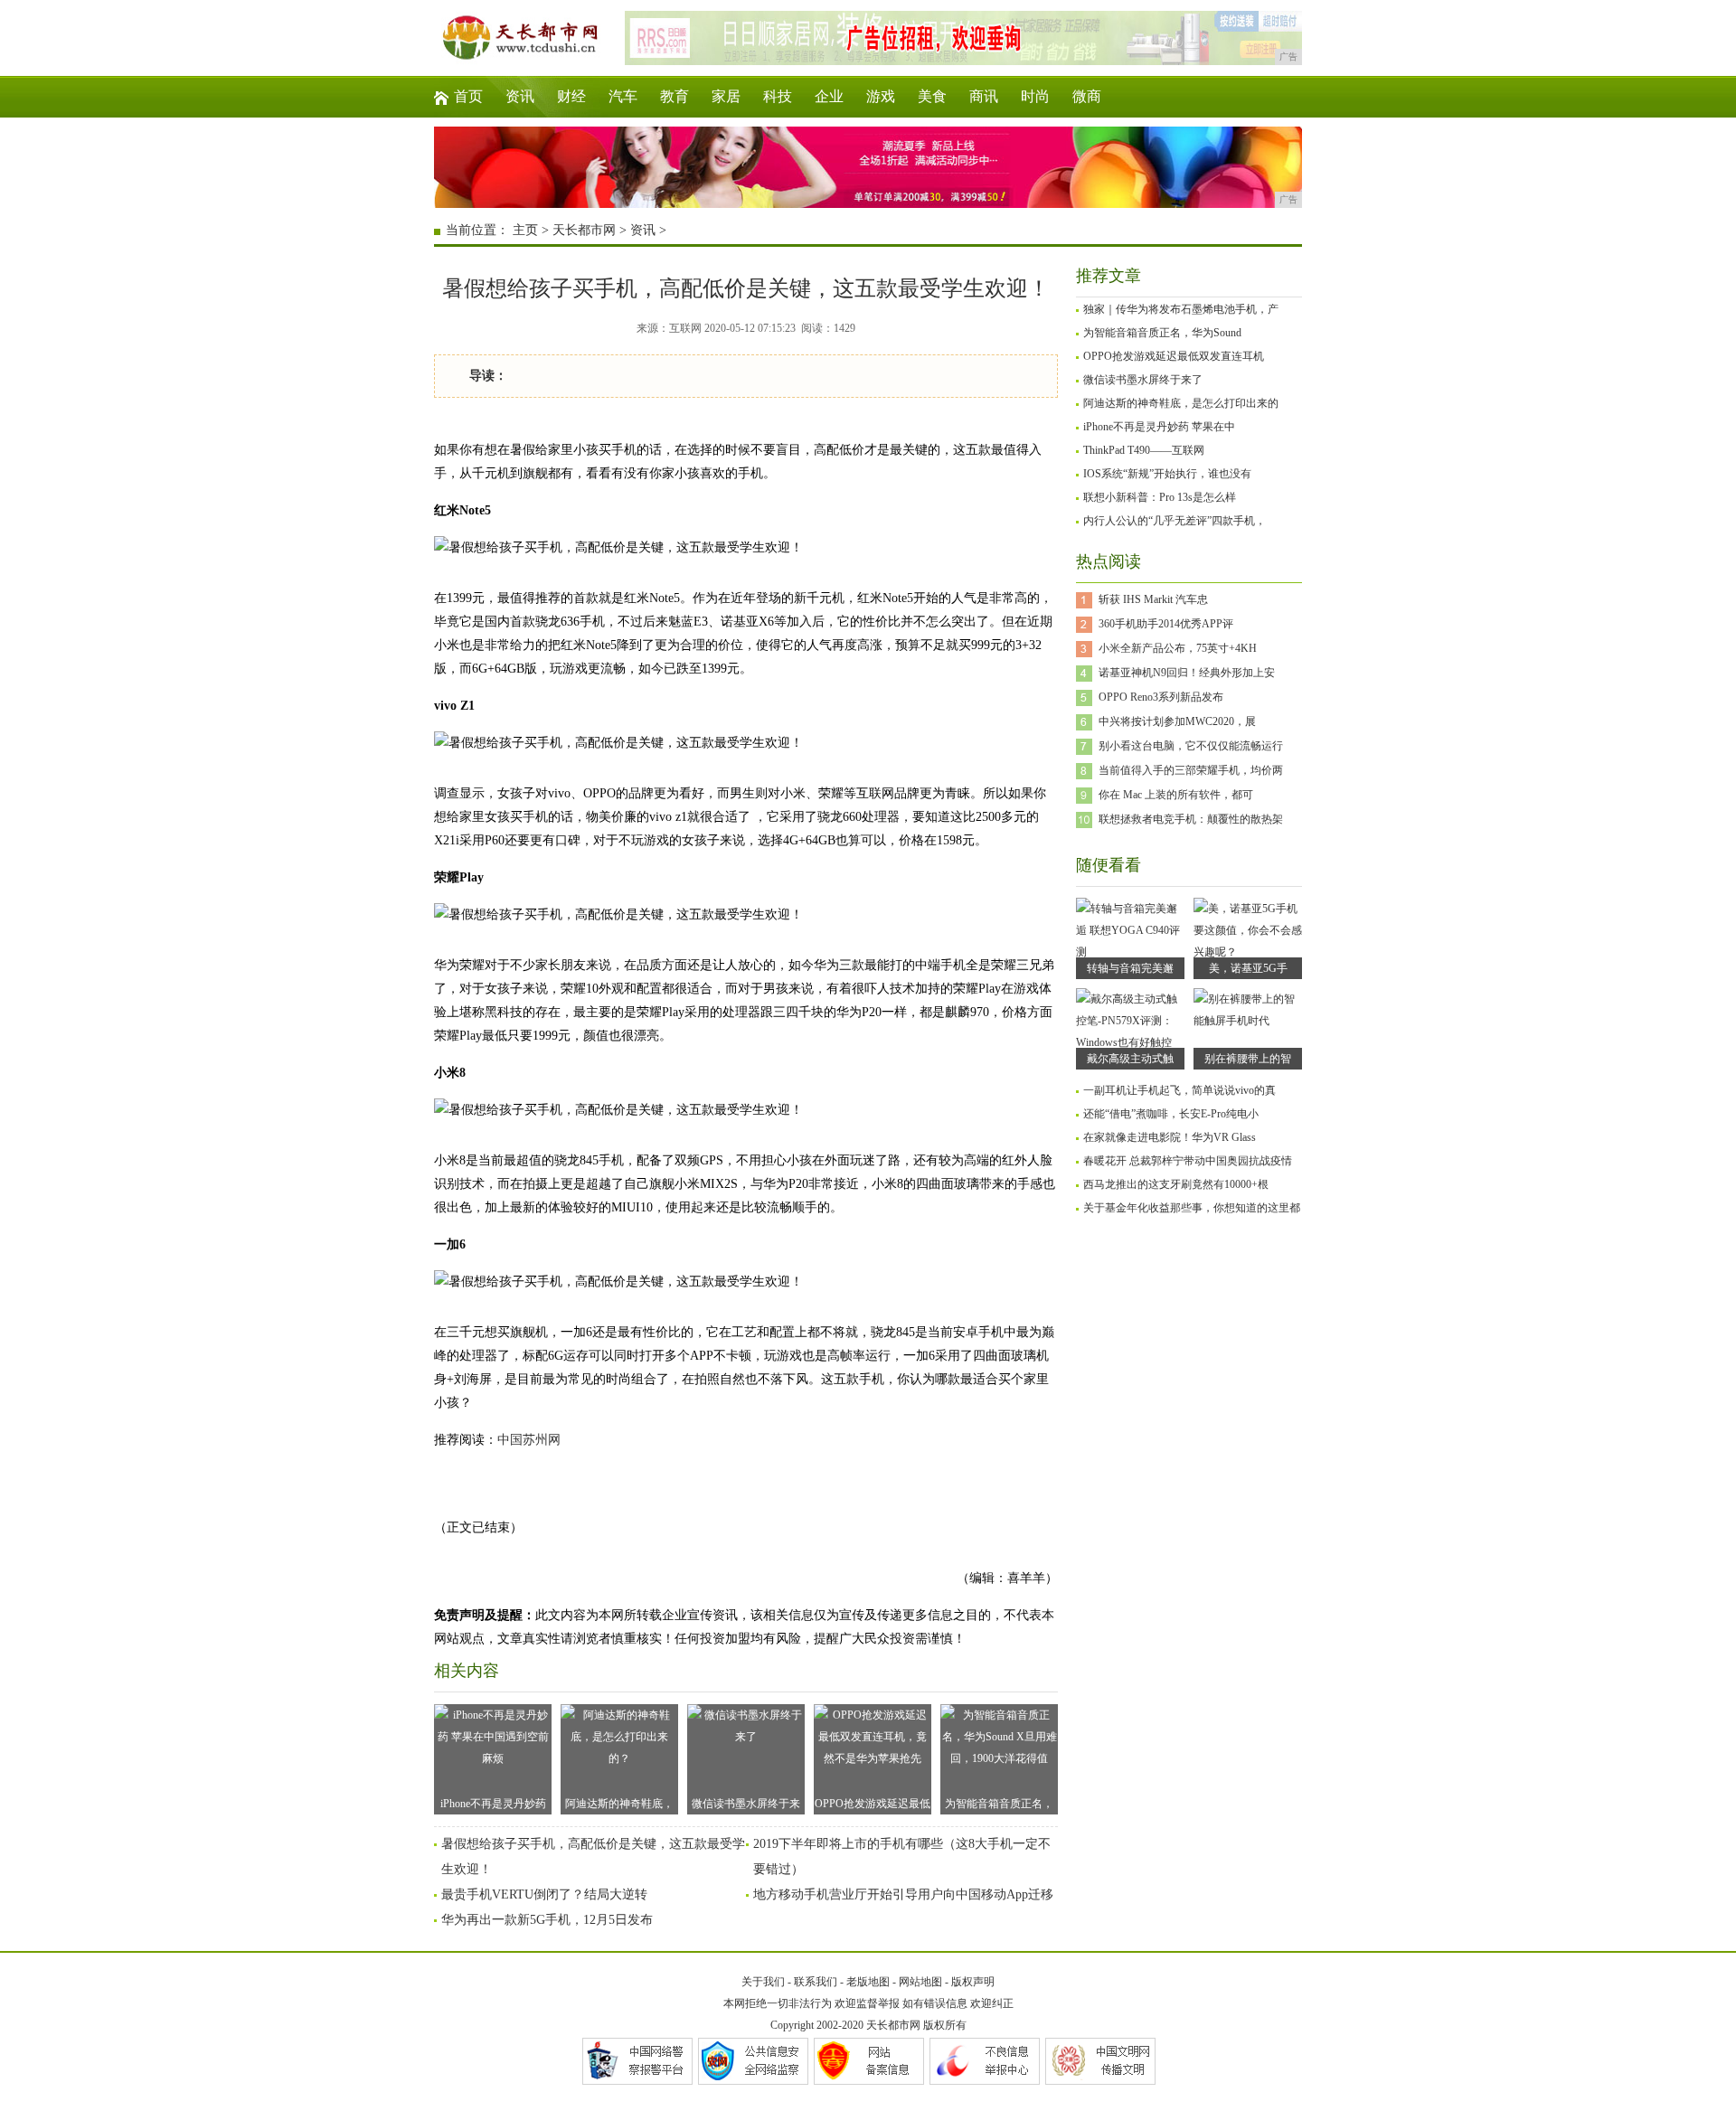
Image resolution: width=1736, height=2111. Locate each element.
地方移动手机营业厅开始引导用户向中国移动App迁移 (903, 1894)
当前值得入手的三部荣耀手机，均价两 (1191, 770)
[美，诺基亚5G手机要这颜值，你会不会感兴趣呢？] (1248, 952)
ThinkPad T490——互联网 (1144, 450)
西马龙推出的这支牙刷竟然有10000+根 (1176, 1184)
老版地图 (868, 1982)
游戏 (881, 96)
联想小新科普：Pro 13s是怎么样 (1160, 497)
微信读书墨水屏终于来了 (746, 1806)
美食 (932, 96)
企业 (829, 96)
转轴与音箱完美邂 (1130, 968)
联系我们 (816, 1982)
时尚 (1035, 96)
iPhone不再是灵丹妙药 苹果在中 (1159, 427)
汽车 (623, 96)
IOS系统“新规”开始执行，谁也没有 (1167, 474)
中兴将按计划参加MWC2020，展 (1177, 721)
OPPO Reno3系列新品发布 (1161, 697)
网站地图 (920, 1982)
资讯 (520, 96)
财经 (571, 96)
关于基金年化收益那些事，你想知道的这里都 (1192, 1208)
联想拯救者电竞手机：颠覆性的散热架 (1191, 819)
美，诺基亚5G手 (1248, 968)
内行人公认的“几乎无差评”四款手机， (1175, 521)
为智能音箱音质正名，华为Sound (1162, 333)
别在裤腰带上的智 (1248, 1059)
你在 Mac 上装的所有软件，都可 (1176, 795)
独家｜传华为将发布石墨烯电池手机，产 (1181, 309)
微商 (1087, 96)
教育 (675, 96)
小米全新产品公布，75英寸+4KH (1178, 648)
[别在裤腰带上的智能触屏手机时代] (1248, 1021)
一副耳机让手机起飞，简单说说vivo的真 (1179, 1090)
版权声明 (973, 1982)
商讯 (984, 96)
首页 (468, 96)
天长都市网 (584, 230)
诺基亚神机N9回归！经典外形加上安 (1187, 673)
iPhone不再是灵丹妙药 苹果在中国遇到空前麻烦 (493, 1806)
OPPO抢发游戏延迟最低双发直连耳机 (1174, 356)
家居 (726, 96)
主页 (525, 230)
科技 (778, 96)
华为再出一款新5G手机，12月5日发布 (547, 1920)
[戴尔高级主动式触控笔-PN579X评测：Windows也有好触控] (1130, 1042)
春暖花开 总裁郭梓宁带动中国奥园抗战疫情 (1188, 1161)
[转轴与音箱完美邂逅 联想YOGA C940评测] (1130, 952)
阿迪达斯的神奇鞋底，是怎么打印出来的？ (619, 1806)
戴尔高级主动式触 (1130, 1059)
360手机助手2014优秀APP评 (1166, 624)
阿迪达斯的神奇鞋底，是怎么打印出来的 (1181, 403)
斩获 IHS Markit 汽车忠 (1153, 599)
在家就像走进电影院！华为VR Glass (1170, 1137)
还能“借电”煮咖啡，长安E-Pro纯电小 (1171, 1114)
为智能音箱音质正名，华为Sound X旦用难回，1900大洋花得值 (1000, 1806)
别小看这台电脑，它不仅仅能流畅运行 (1191, 746)
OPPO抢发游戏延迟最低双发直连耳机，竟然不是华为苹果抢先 (873, 1806)
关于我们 (763, 1982)
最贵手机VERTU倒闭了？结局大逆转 (544, 1894)
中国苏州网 (529, 1440)
